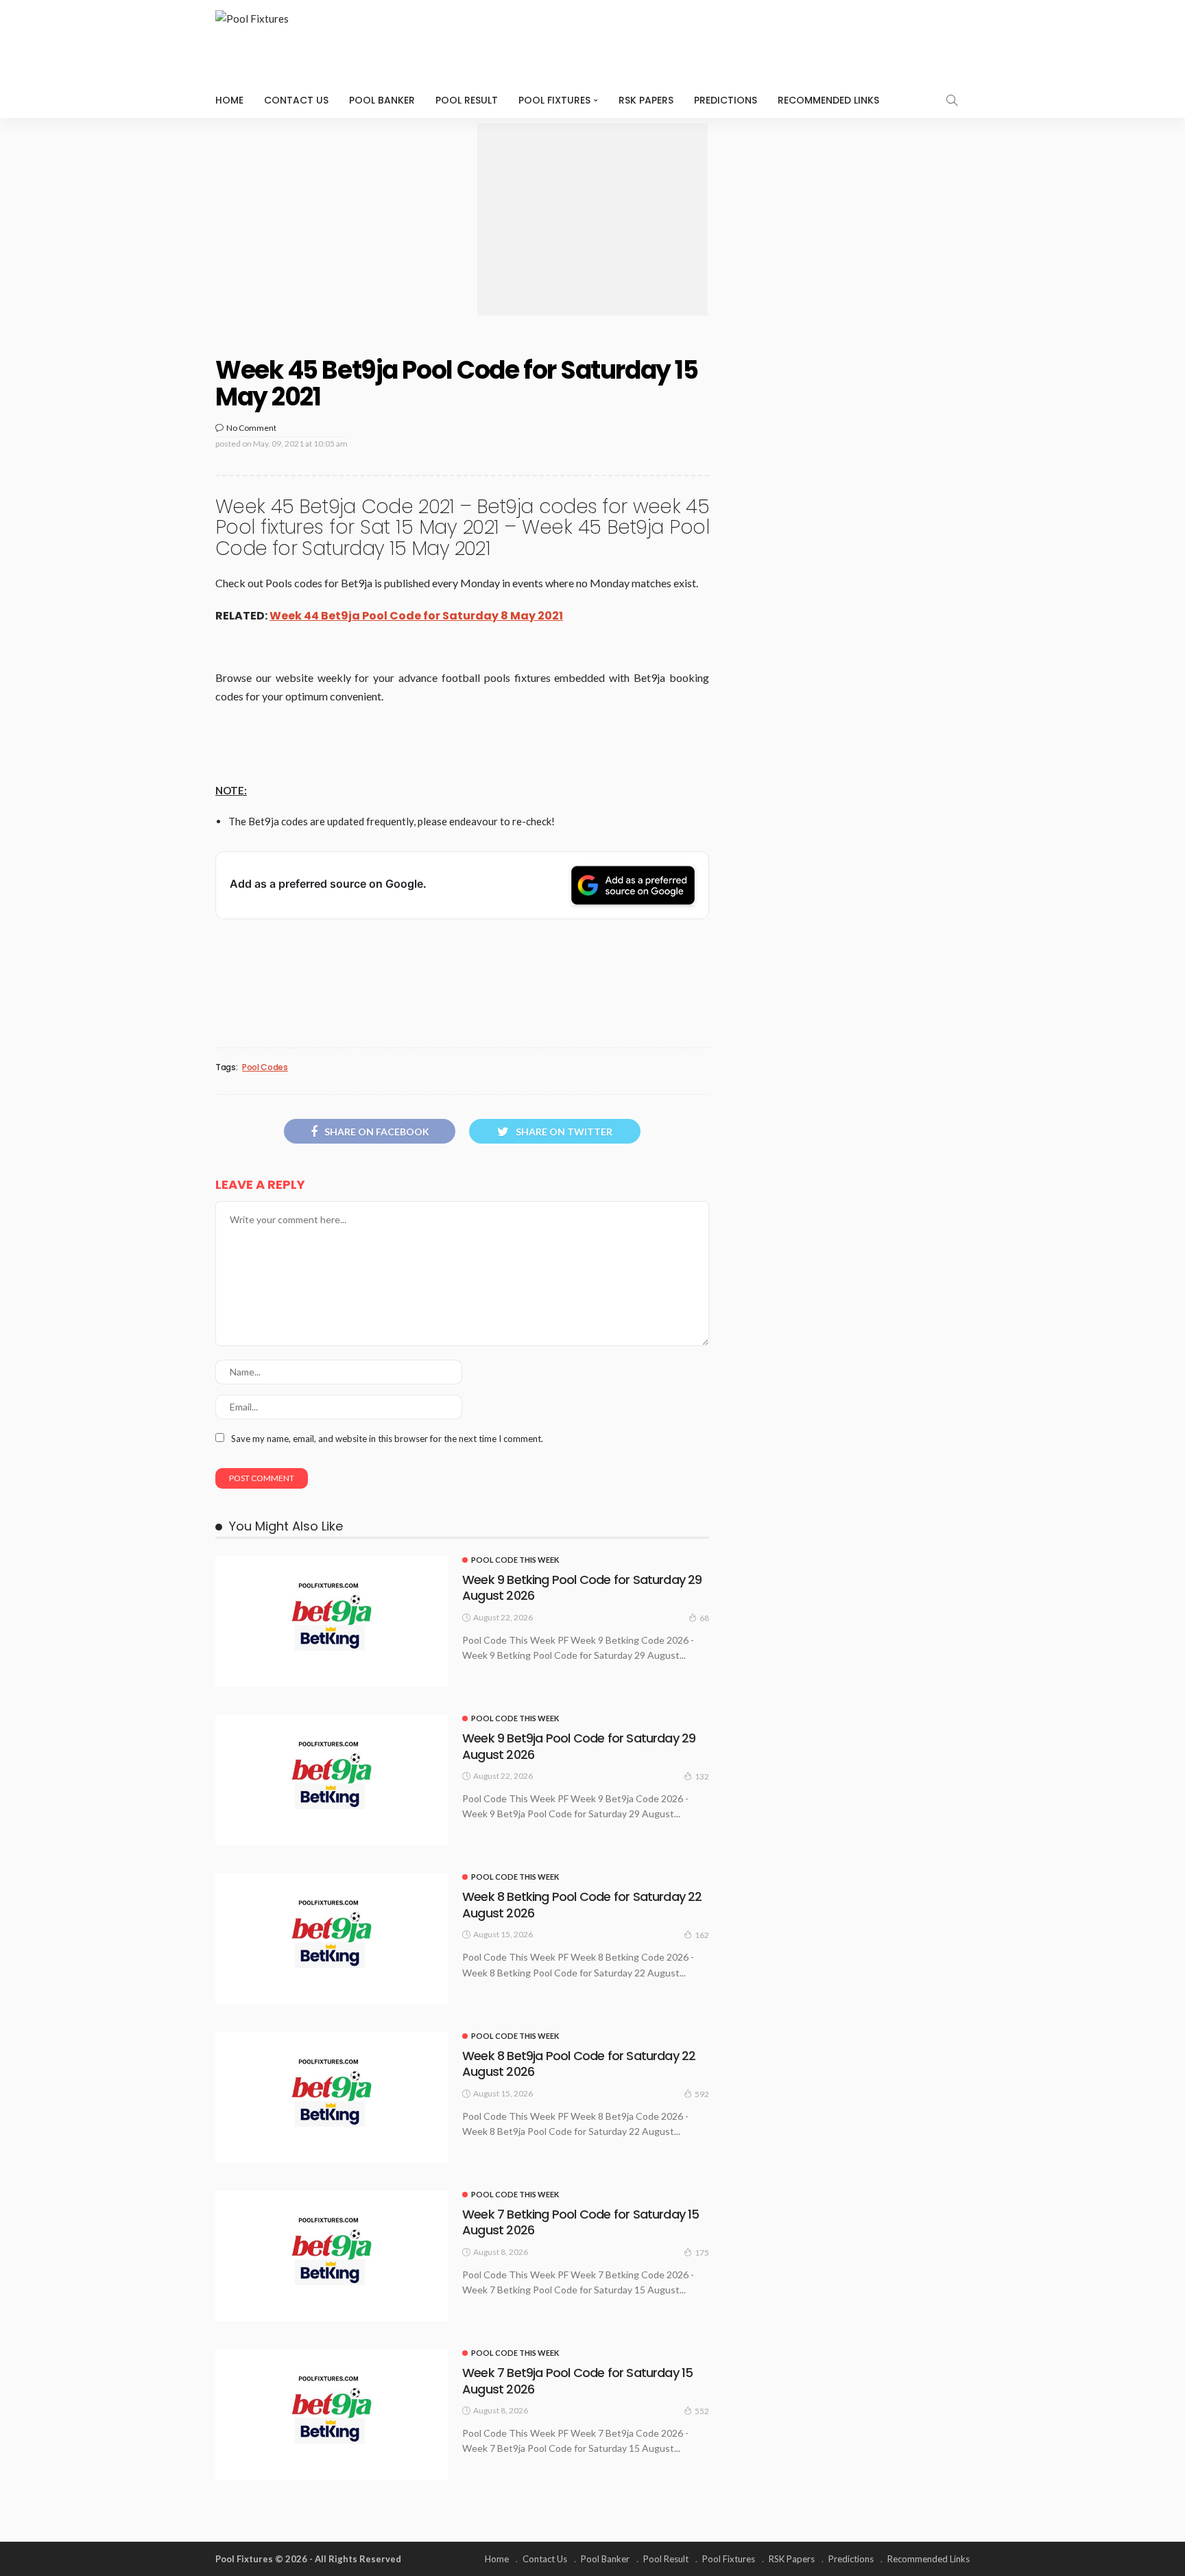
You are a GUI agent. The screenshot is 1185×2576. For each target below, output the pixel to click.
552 (702, 2411)
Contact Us (296, 100)
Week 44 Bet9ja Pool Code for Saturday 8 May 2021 (416, 616)
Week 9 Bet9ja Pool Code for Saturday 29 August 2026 (579, 1746)
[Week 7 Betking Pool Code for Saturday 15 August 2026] (332, 2256)
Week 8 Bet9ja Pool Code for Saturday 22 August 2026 (579, 2064)
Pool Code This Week (515, 1560)
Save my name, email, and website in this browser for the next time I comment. (387, 1439)
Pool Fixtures (554, 100)
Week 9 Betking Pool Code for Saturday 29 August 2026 (582, 1587)
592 (702, 2094)
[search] (952, 100)
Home (229, 100)
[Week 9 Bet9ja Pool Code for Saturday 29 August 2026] (332, 1780)
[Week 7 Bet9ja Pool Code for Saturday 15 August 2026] (332, 2414)
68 (704, 1618)
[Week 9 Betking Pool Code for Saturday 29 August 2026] (332, 1621)
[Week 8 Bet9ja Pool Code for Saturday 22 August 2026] (332, 2098)
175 (702, 2253)
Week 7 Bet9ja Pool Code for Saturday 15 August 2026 (577, 2380)
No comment (251, 428)
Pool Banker (382, 100)
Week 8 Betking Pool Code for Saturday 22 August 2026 (582, 1904)
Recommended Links (828, 100)
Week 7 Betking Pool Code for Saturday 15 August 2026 (581, 2222)
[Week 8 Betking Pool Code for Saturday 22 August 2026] (332, 1938)
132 (702, 1776)
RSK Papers (646, 100)
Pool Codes (265, 1067)
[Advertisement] (592, 220)
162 (702, 1935)
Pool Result (467, 100)
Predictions (726, 100)
